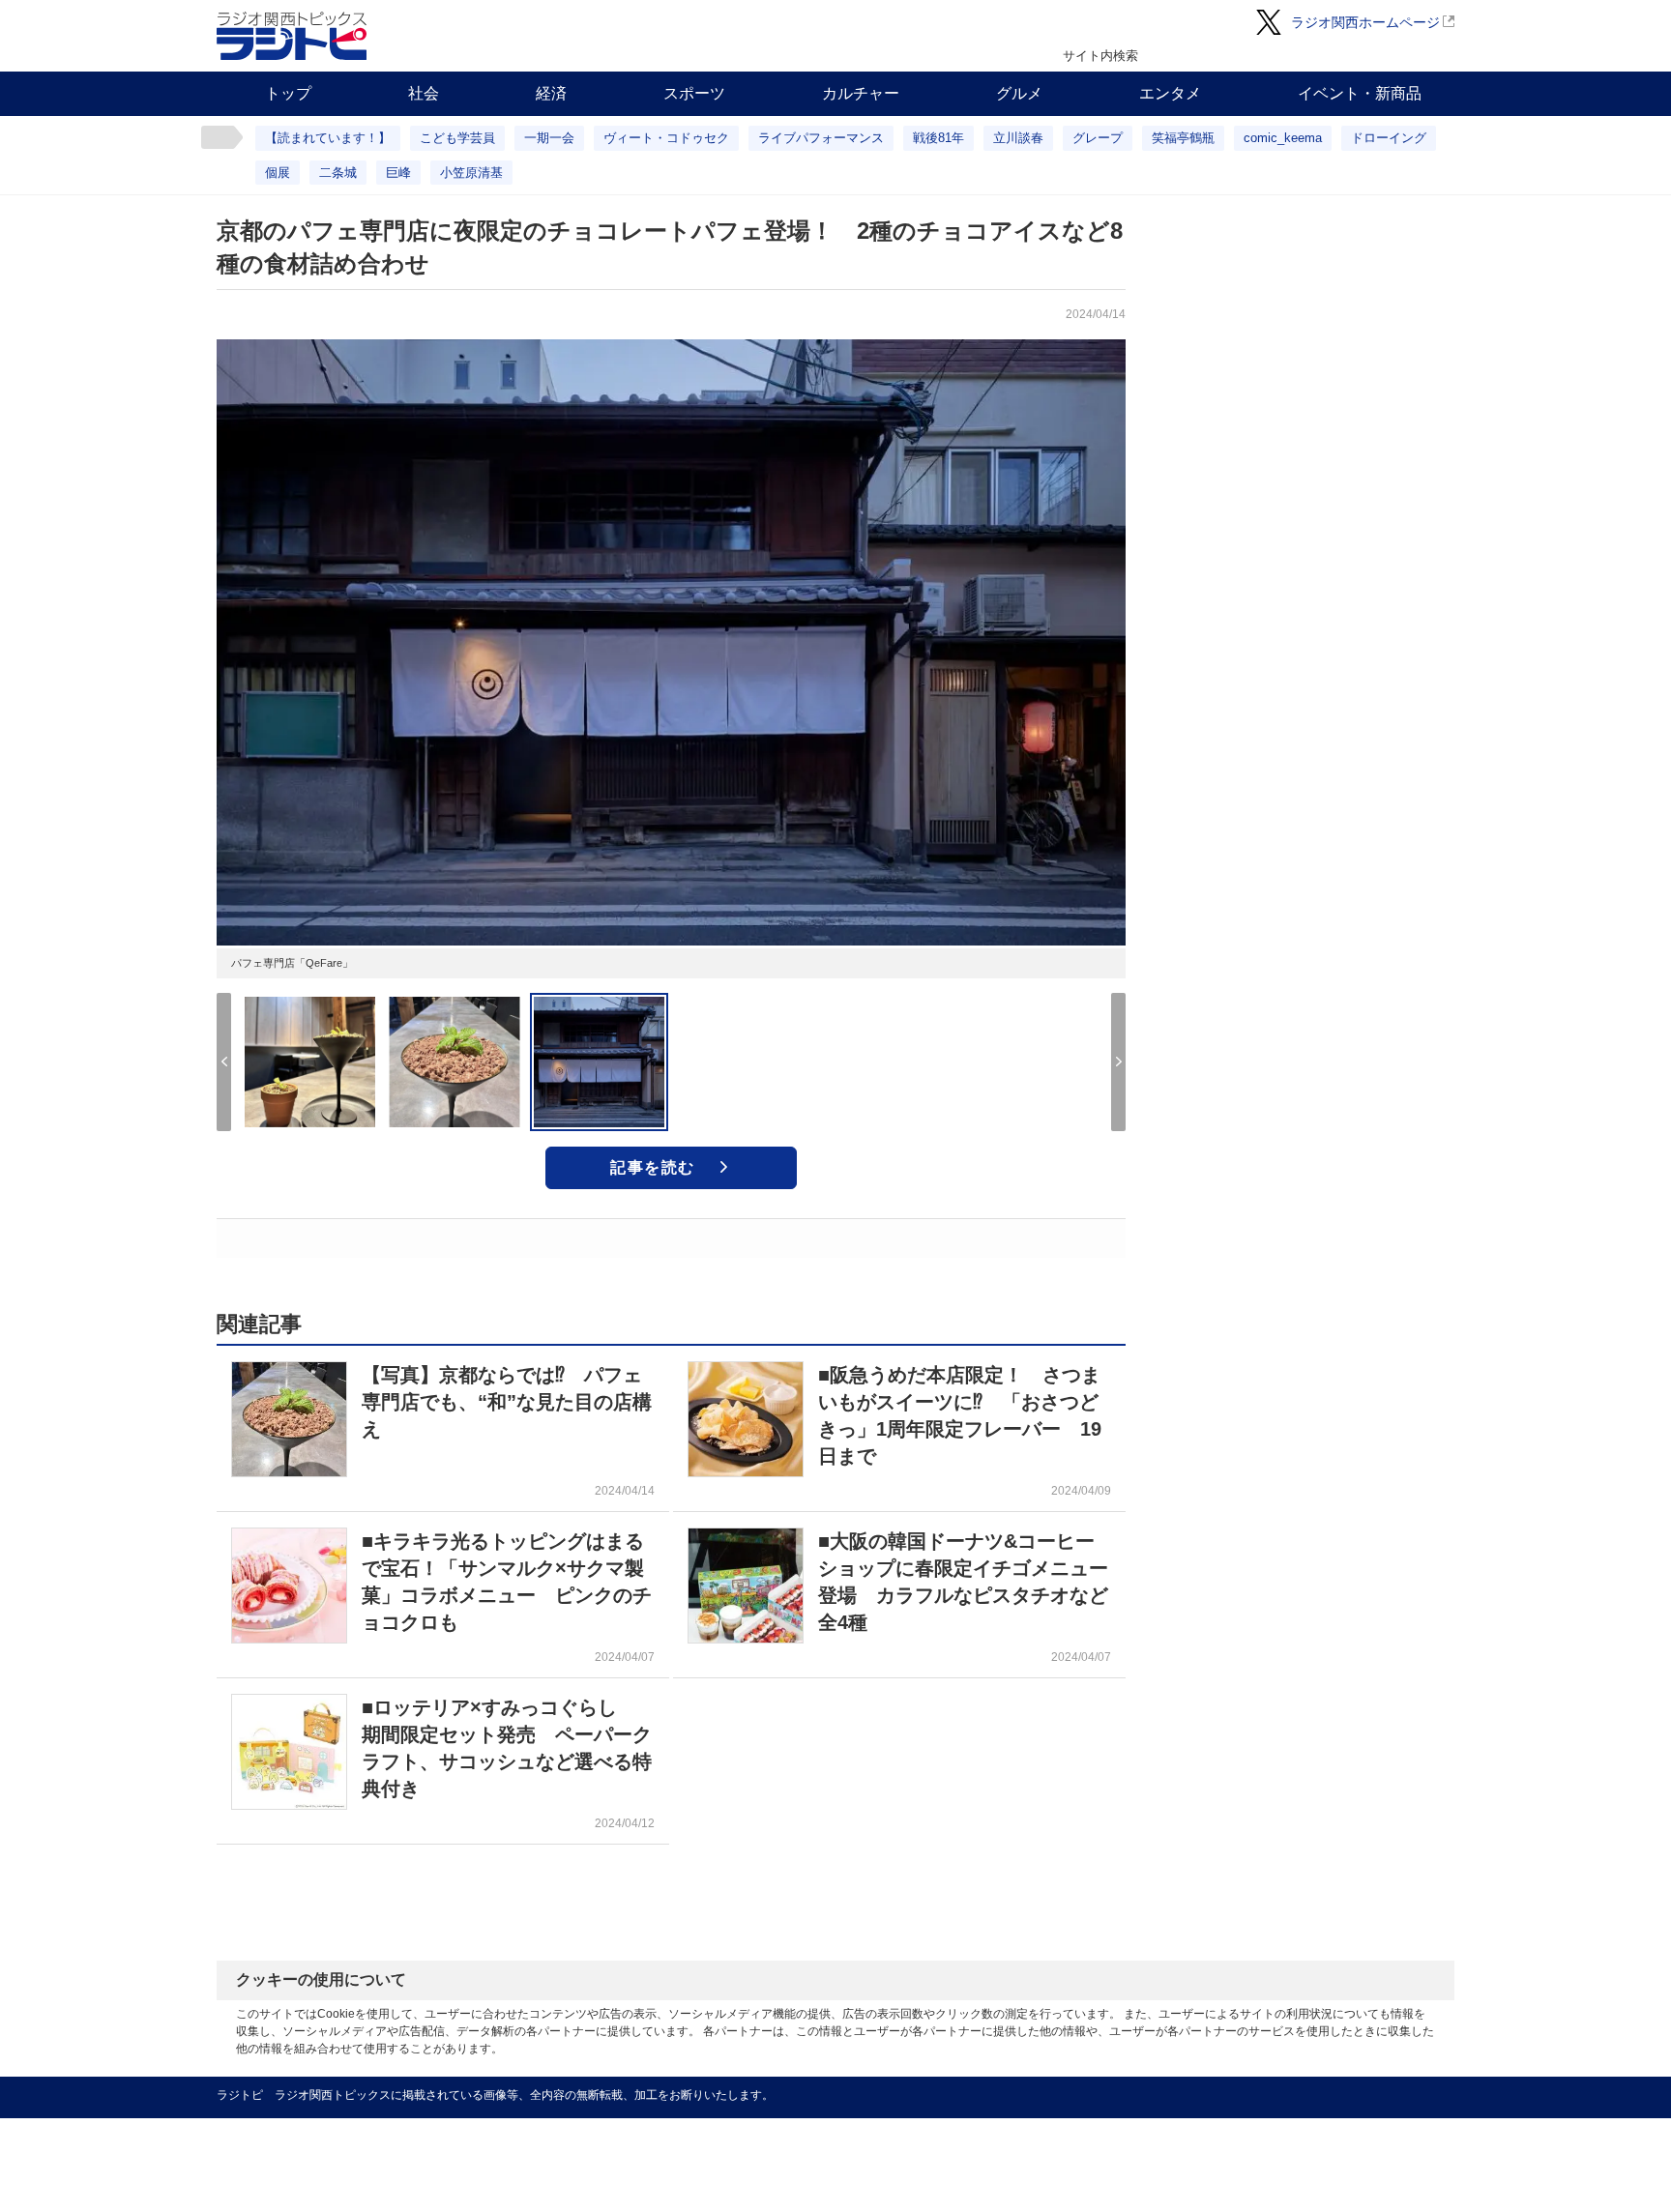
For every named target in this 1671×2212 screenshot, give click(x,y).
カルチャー (861, 93)
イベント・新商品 (1360, 93)
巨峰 (398, 173)
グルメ (1019, 93)
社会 (424, 93)
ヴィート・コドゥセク (666, 138)
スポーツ (694, 93)
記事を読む (653, 1167)
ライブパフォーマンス (821, 138)
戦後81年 (938, 138)
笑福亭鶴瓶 (1183, 138)
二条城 (338, 173)
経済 (551, 93)
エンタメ (1170, 93)
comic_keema (1283, 138)
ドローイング (1389, 138)
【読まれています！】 (328, 138)
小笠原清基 (471, 173)
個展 (278, 173)
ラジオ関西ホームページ (1365, 22)
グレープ (1098, 138)
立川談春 (1018, 138)
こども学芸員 (457, 138)
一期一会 (549, 138)
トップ (288, 93)
